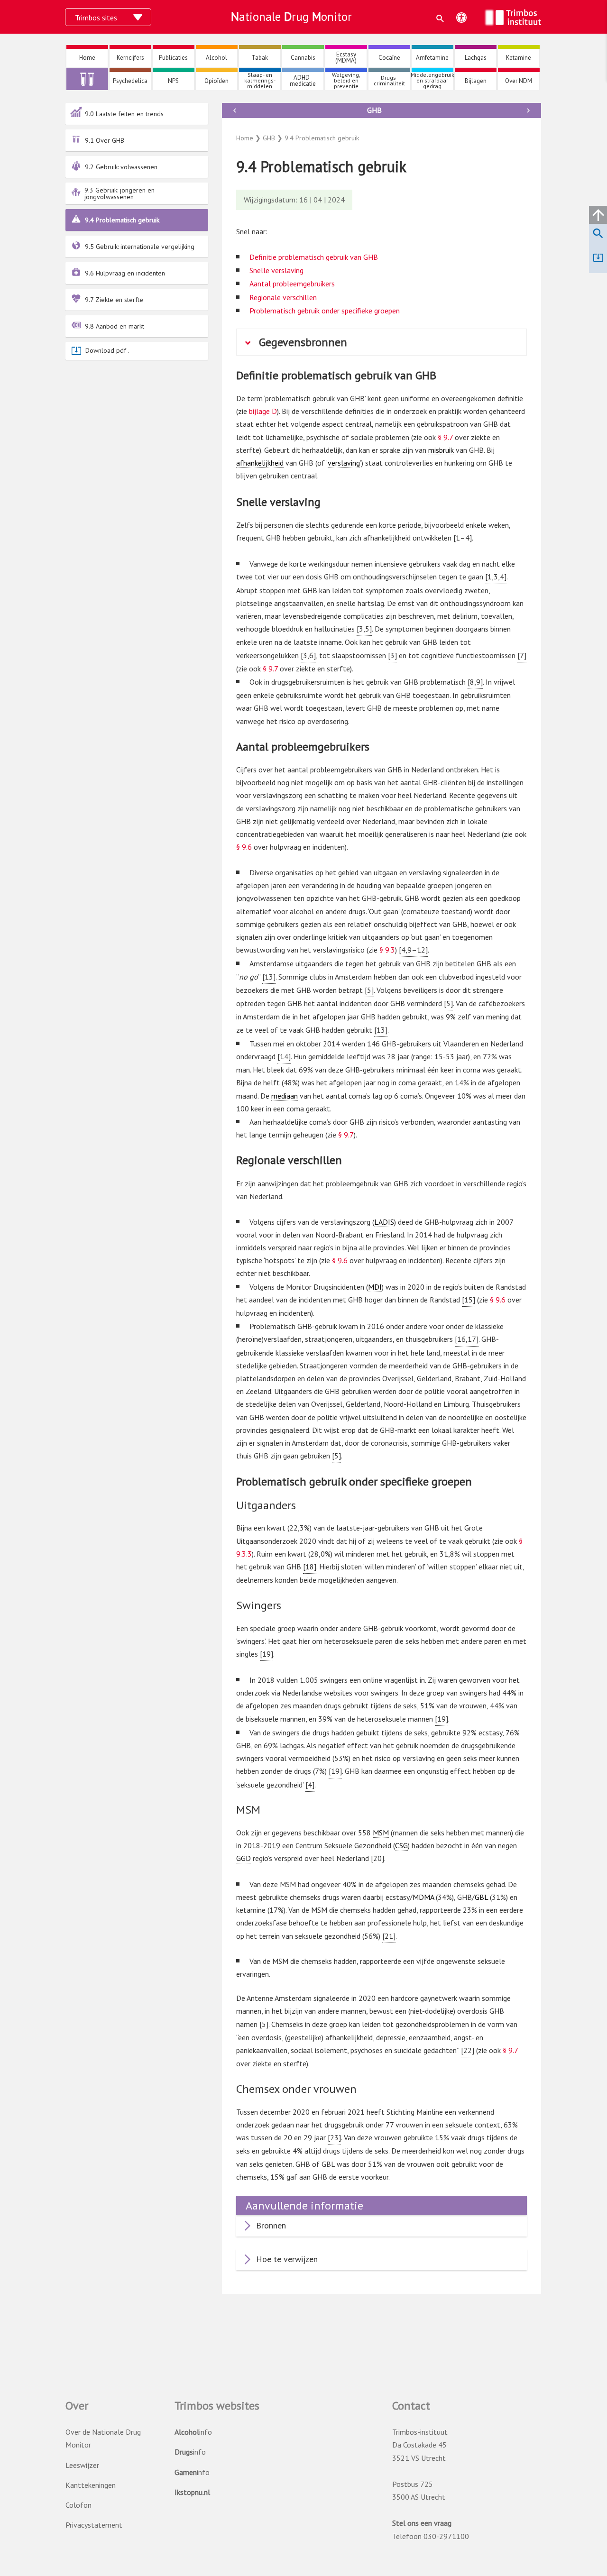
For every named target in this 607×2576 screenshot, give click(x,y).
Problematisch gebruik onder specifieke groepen (325, 311)
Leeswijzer (82, 2465)
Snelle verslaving (276, 270)
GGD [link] (244, 1858)
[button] (440, 18)
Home (245, 138)
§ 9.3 (387, 950)
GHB (374, 110)
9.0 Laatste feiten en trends (124, 114)
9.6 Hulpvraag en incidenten (125, 273)
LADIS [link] (384, 1222)
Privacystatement (94, 2525)
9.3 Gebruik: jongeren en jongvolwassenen (120, 193)
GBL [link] (481, 1897)
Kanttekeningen (91, 2485)
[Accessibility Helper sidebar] (461, 18)
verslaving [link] (344, 463)
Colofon (78, 2505)
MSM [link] (381, 1833)
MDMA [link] (423, 1897)
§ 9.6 (244, 847)
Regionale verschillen (283, 297)
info (193, 2432)
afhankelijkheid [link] (260, 463)
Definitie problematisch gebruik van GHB (314, 257)
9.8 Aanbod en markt (115, 326)
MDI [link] (375, 1287)
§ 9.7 (445, 437)
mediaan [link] (285, 1096)
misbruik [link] (441, 450)
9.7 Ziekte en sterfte (114, 300)
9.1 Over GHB (105, 140)
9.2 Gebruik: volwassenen (121, 167)
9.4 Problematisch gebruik (122, 220)
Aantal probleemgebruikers (292, 284)
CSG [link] (401, 1845)
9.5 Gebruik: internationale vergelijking (140, 247)
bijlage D (263, 411)
